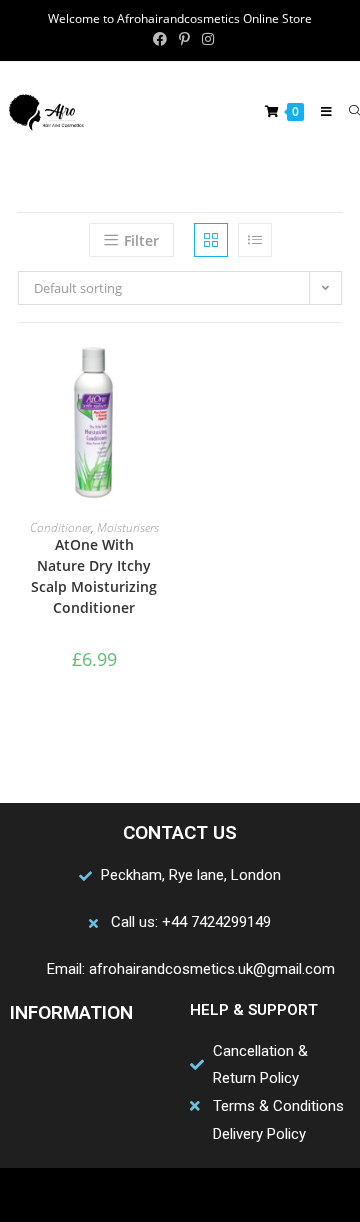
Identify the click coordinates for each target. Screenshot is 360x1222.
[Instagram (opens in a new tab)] (205, 39)
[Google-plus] (180, 1195)
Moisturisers (128, 527)
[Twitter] (141, 1195)
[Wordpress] (219, 1195)
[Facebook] (102, 1195)
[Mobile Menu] (320, 111)
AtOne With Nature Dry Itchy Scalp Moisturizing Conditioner (94, 576)
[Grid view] (211, 240)
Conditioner (60, 527)
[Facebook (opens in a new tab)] (160, 39)
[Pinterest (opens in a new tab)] (184, 39)
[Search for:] (347, 111)
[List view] (255, 240)
